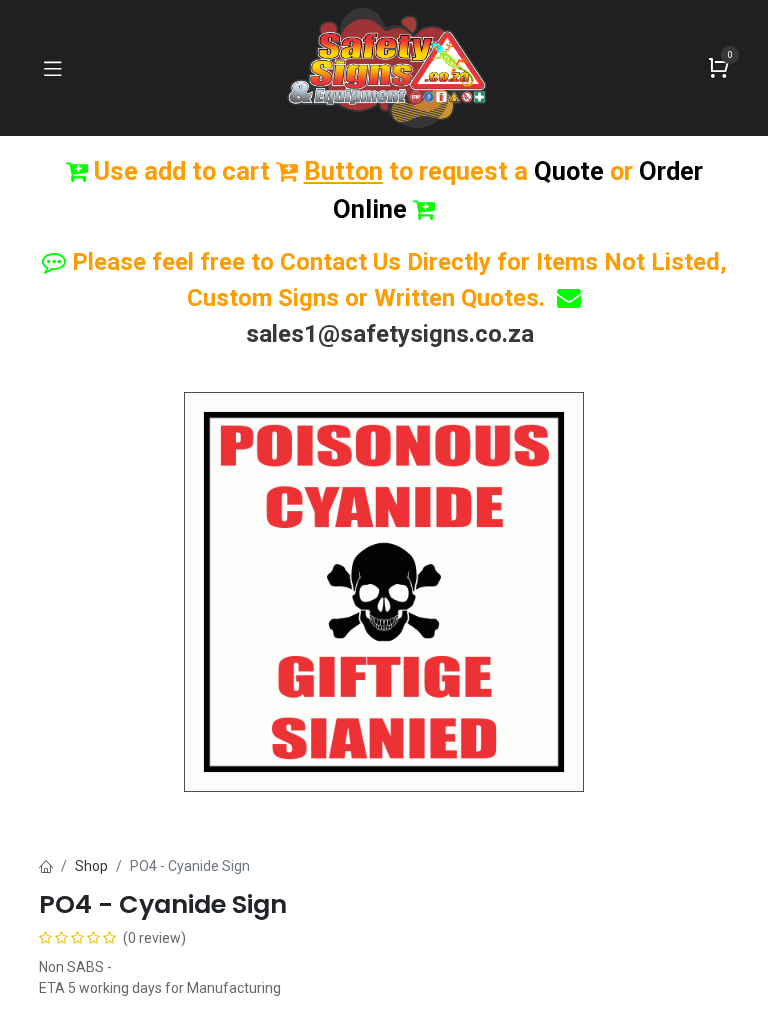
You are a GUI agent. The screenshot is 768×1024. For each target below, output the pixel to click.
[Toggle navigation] (53, 68)
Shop (91, 866)
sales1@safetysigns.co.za (390, 334)
